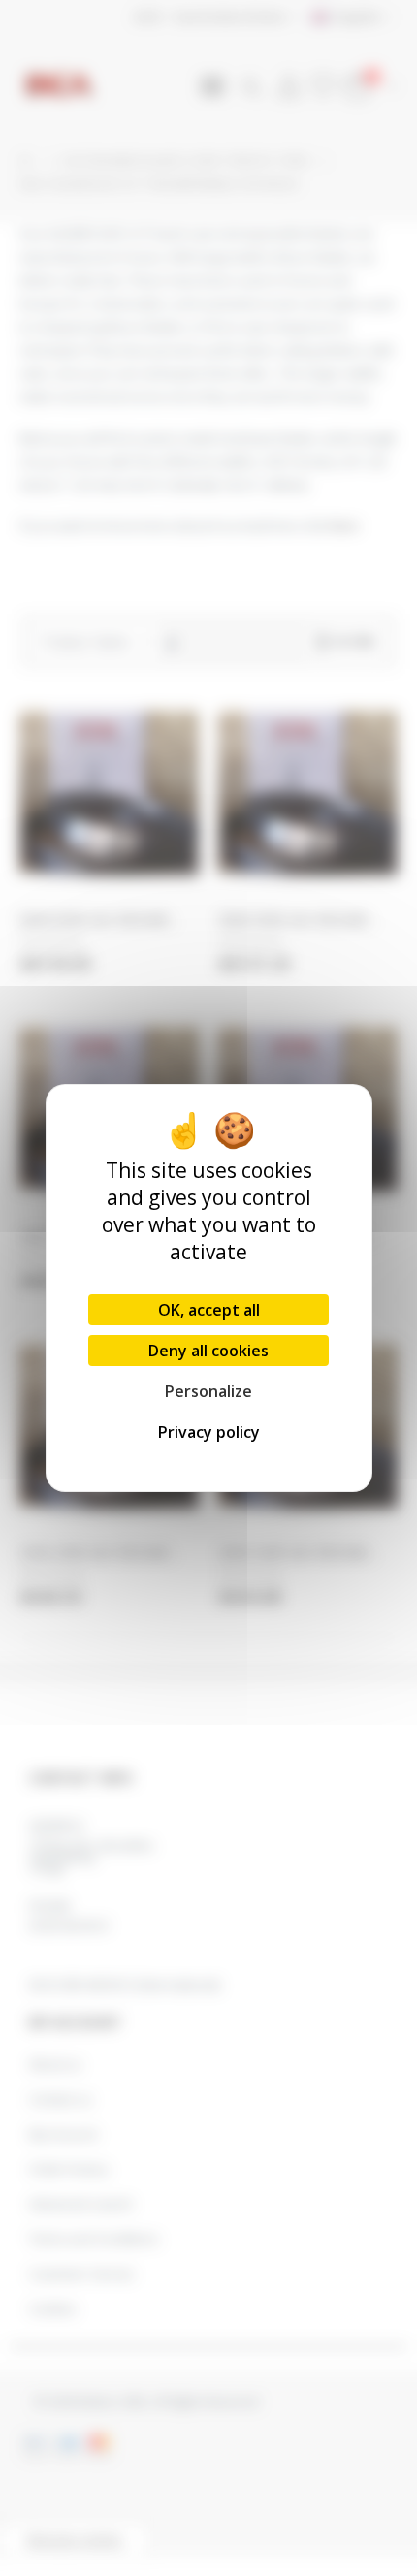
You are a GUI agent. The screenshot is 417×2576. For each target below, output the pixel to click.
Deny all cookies (208, 1351)
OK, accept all (209, 1310)
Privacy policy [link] (209, 1432)
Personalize (208, 1391)
